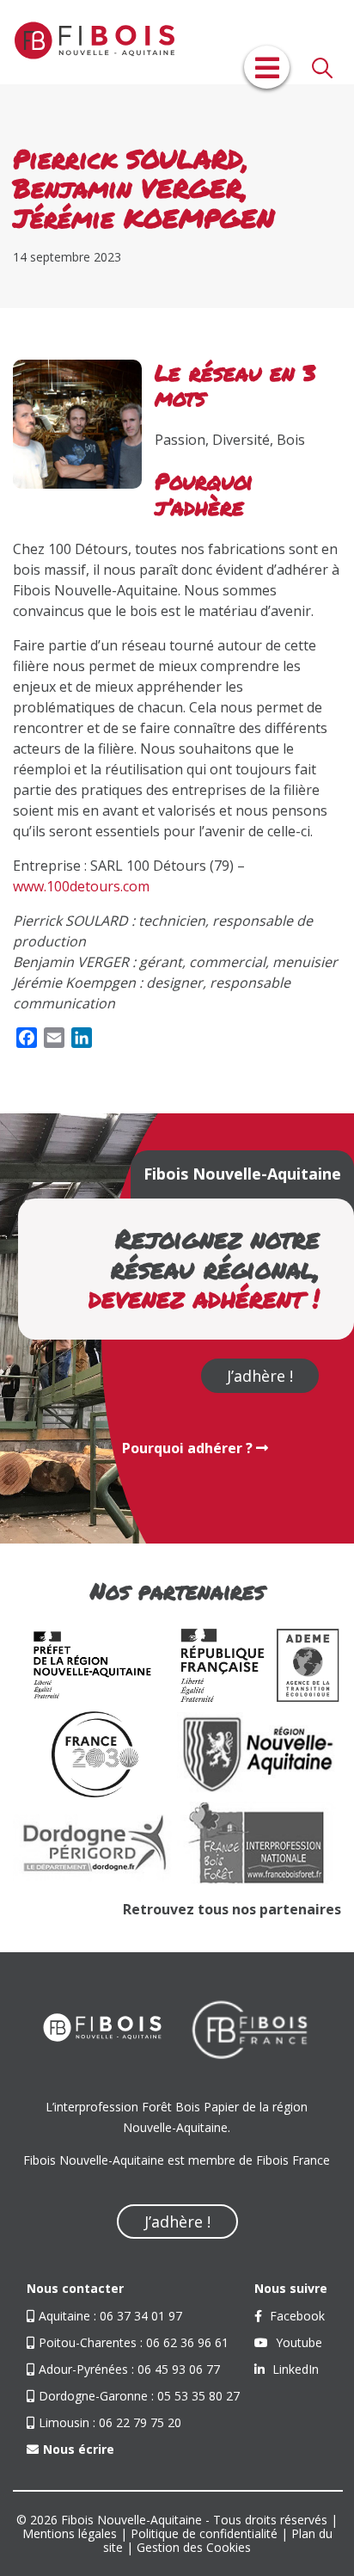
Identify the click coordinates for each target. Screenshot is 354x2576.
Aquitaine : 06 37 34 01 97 (110, 2316)
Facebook (296, 2316)
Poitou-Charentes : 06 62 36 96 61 (134, 2342)
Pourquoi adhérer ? (189, 1448)
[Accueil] (86, 42)
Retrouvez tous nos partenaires (232, 1909)
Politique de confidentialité (204, 2533)
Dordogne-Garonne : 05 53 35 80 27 (139, 2396)
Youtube (297, 2342)
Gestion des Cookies (194, 2547)
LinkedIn (294, 2369)
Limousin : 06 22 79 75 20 (110, 2422)
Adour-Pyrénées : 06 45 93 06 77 (129, 2369)
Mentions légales (70, 2533)
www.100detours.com (81, 886)
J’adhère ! (260, 1376)
